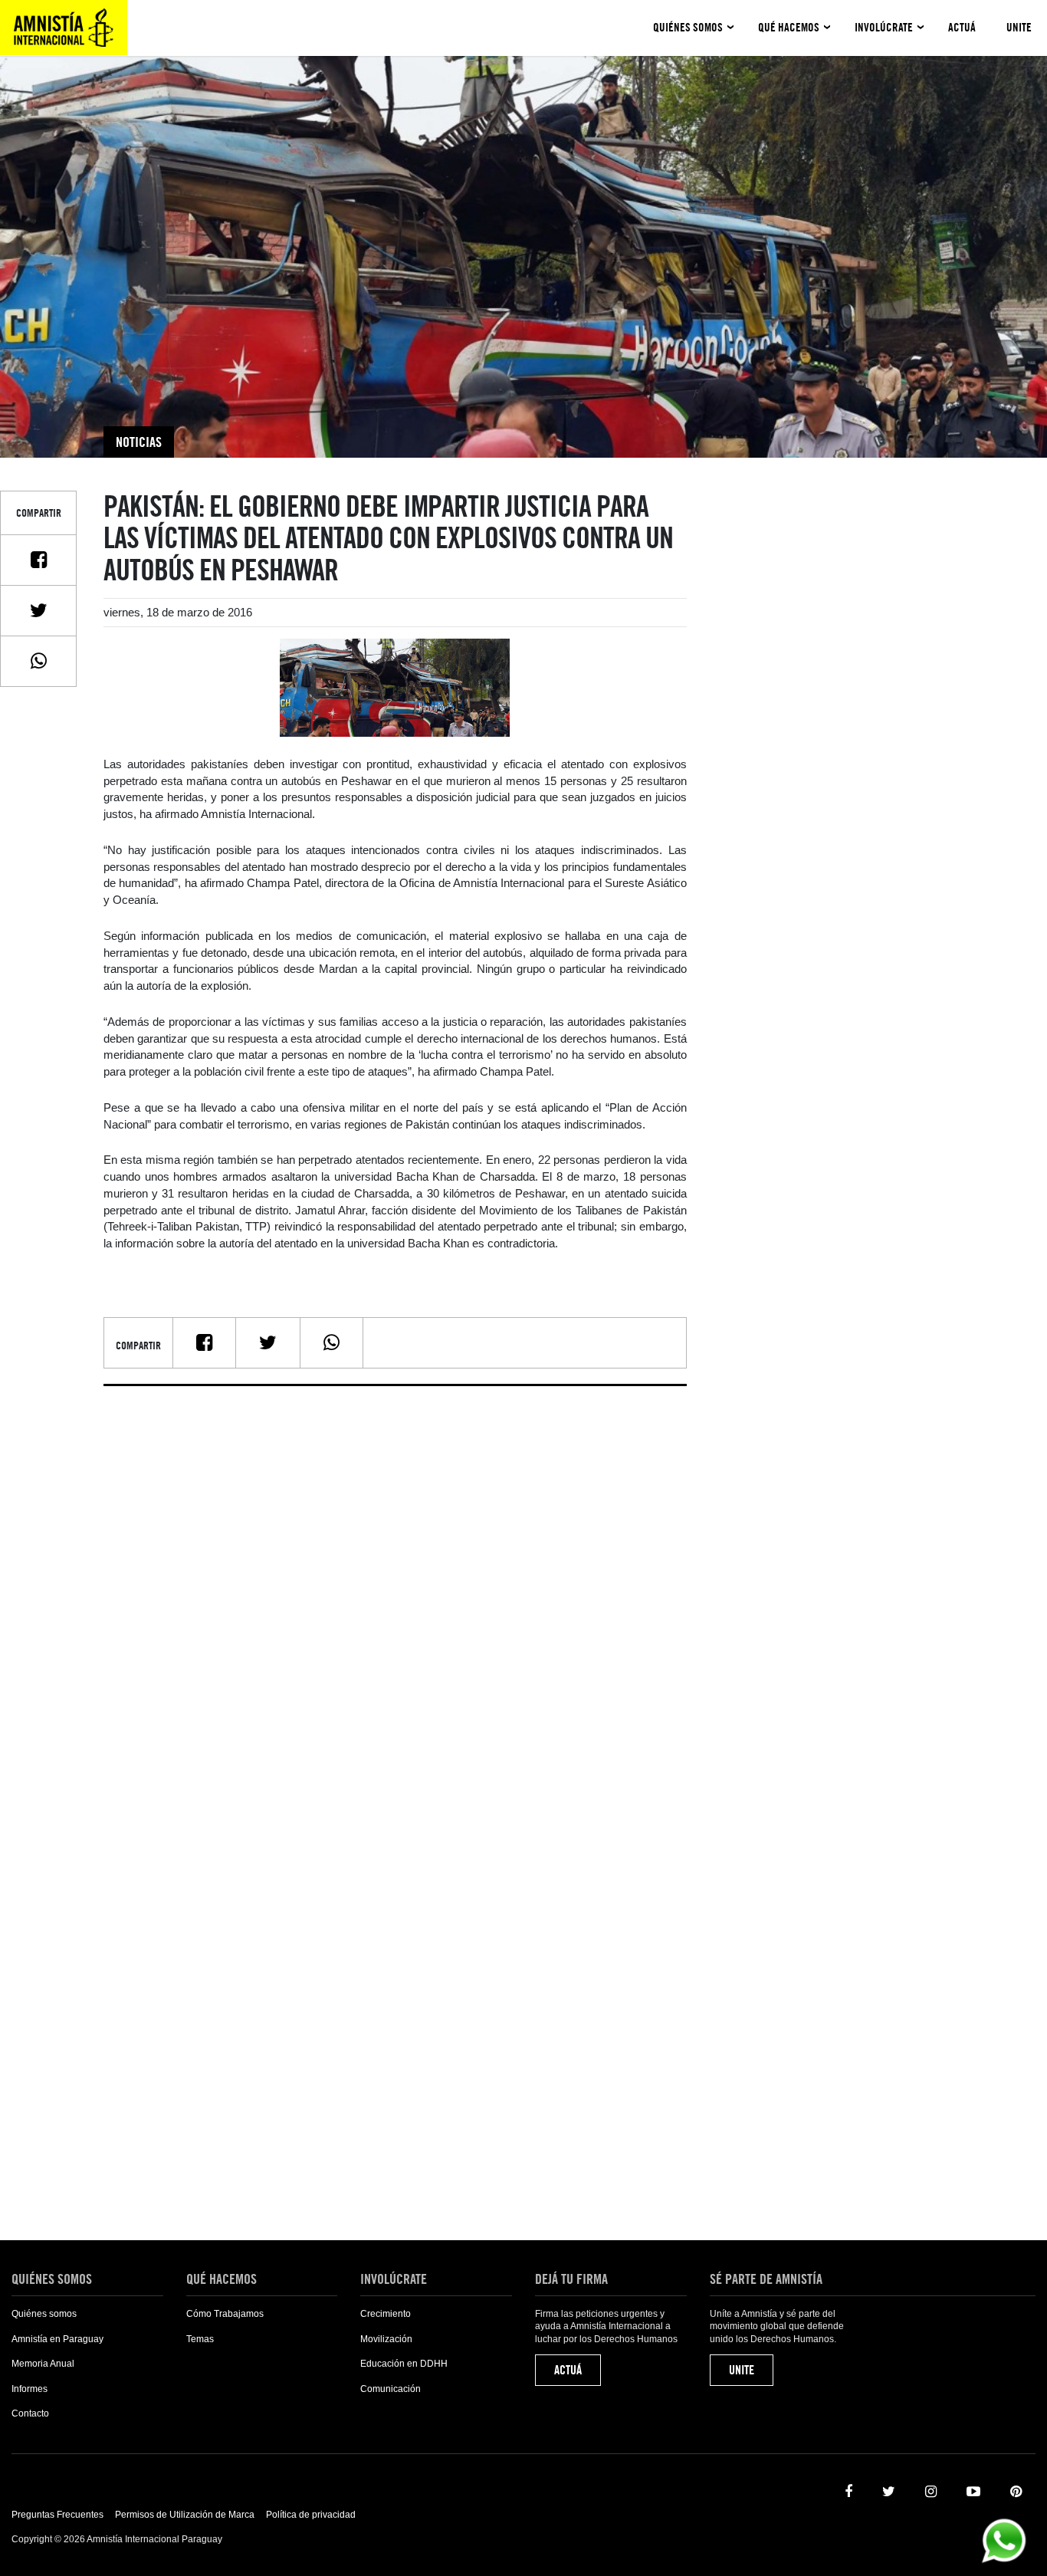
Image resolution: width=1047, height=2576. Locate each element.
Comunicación (391, 2389)
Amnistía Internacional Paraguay (64, 28)
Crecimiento (386, 2314)
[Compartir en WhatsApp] (38, 661)
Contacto (30, 2413)
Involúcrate (884, 28)
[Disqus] (395, 1589)
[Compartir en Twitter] (38, 610)
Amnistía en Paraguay (57, 2339)
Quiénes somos (688, 28)
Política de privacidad (311, 2515)
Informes (30, 2389)
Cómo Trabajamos (225, 2314)
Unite (1019, 28)
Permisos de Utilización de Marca (185, 2515)
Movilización (386, 2339)
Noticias (139, 442)
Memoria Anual (43, 2364)
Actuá (962, 28)
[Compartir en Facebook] (38, 560)
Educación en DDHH (404, 2364)
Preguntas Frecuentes (57, 2515)
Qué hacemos (789, 28)
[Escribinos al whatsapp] (1004, 2540)
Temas (200, 2339)
